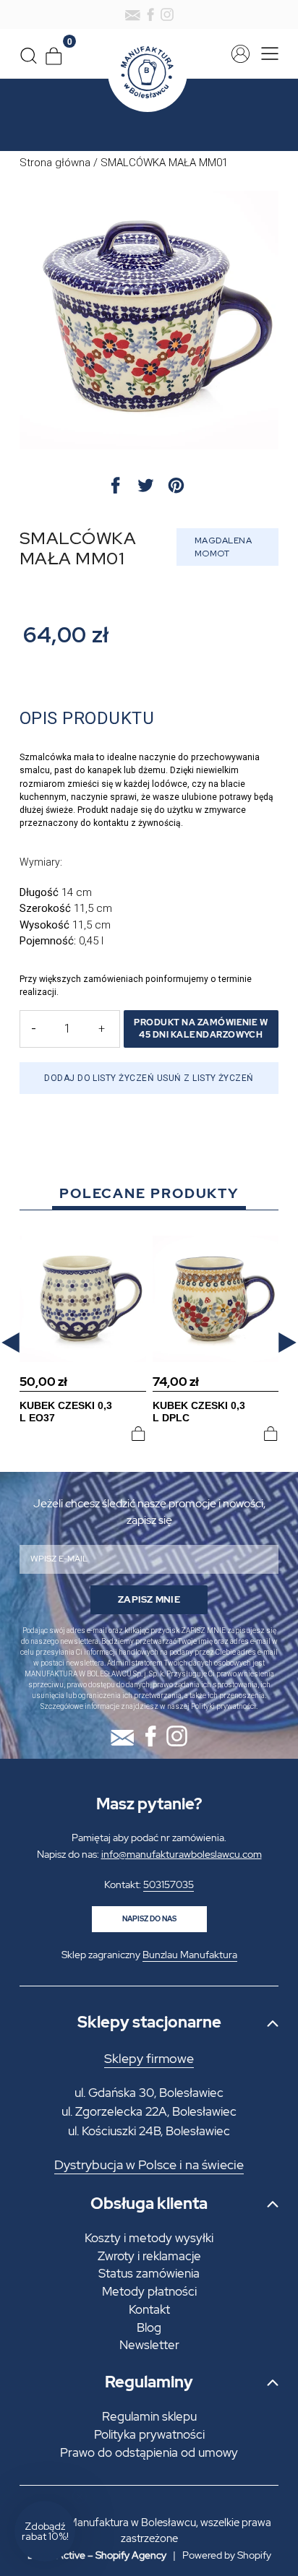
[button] (10, 1343)
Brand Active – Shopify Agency (97, 2555)
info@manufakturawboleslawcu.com (182, 1854)
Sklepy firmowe (149, 2059)
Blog (149, 2327)
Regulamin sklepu (149, 2416)
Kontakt (149, 2309)
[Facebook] (150, 14)
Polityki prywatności (223, 1706)
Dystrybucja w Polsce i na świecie (149, 2165)
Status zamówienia (149, 2273)
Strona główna (55, 163)
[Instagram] (167, 14)
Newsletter (149, 2345)
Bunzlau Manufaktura (190, 1955)
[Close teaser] (80, 2497)
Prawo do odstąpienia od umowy (149, 2452)
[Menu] (266, 54)
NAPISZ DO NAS (149, 1919)
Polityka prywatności (149, 2434)
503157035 (169, 1884)
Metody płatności (149, 2291)
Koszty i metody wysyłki (149, 2238)
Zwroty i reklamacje (149, 2256)
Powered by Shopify (227, 2555)
